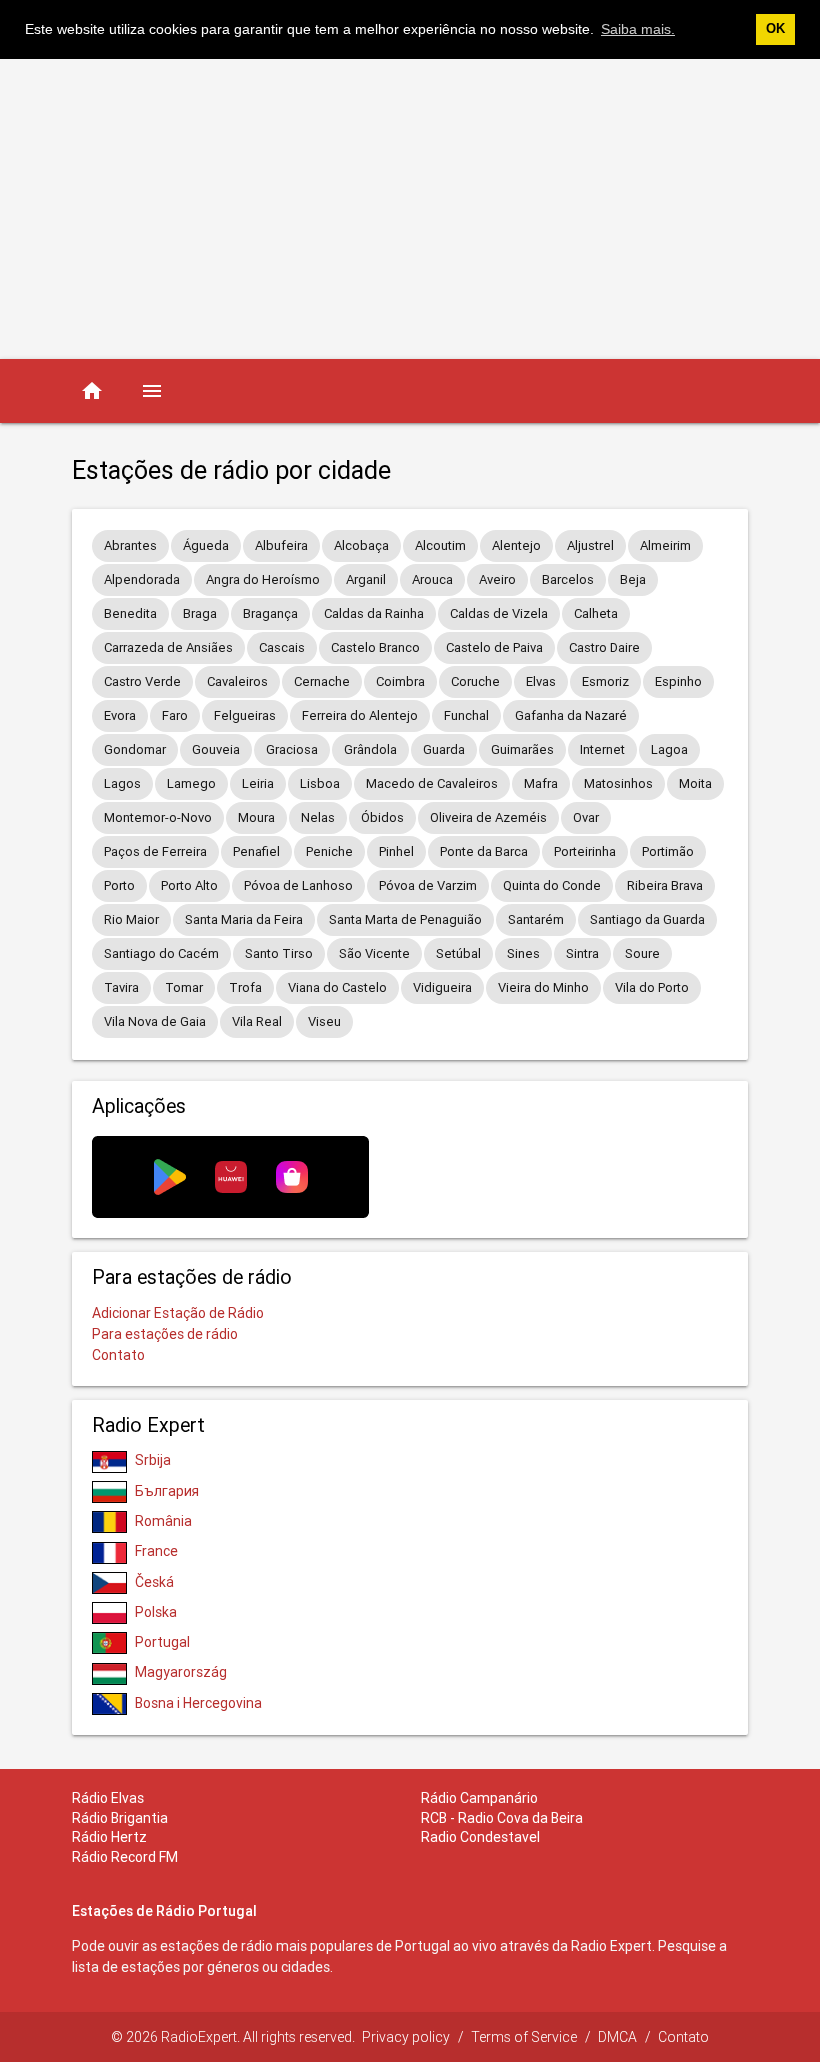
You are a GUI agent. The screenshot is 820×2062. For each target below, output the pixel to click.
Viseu (324, 1021)
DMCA (617, 2037)
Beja (633, 579)
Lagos (122, 783)
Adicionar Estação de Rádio (178, 1313)
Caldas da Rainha (374, 613)
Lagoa (669, 749)
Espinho (678, 681)
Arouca (432, 579)
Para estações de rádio (165, 1334)
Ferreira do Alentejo (360, 715)
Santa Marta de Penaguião (405, 919)
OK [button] (775, 29)
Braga (200, 613)
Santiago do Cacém (161, 953)
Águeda (206, 545)
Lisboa (320, 783)
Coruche (475, 681)
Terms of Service (524, 2037)
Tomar (184, 987)
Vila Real (257, 1021)
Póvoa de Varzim (428, 885)
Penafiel (256, 851)
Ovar (586, 817)
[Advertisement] (410, 209)
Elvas (541, 681)
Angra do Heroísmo (263, 579)
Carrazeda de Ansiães (168, 647)
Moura (256, 817)
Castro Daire (604, 647)
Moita (695, 783)
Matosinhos (618, 783)
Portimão (668, 851)
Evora (120, 715)
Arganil (366, 579)
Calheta (596, 613)
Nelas (318, 817)
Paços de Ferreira (155, 851)
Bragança (270, 613)
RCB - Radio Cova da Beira (502, 1818)
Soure (642, 953)
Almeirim (665, 545)
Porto (119, 885)
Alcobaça (361, 545)
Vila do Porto (652, 987)
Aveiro (497, 579)
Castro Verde (142, 681)
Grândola (370, 749)
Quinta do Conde (552, 885)
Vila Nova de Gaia (155, 1021)
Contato (118, 1355)
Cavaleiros (237, 681)
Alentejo (516, 545)
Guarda (444, 749)
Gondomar (135, 749)
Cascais (282, 647)
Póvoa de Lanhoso (298, 885)
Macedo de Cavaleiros (432, 783)
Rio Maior (131, 919)
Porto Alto (189, 885)
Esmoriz (605, 681)
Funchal (466, 715)
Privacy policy (406, 2037)
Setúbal (458, 953)
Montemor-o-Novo (158, 817)
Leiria (258, 783)
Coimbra (400, 681)
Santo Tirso (279, 953)
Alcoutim (440, 545)
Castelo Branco (375, 647)
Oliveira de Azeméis (488, 817)
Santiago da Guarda (647, 919)
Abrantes (130, 545)
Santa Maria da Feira (244, 919)
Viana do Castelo (337, 987)
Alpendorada (142, 579)
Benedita (130, 613)
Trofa (245, 987)
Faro (175, 715)
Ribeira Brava (665, 885)
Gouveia (216, 749)
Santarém (536, 919)
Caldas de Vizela (499, 613)
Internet (602, 749)
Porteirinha (585, 851)
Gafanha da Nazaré (571, 715)
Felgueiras (245, 715)
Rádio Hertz (109, 1837)
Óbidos (382, 817)
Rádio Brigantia (120, 1818)
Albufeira (281, 545)
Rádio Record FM (125, 1857)
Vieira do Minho (543, 987)
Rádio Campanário (479, 1798)
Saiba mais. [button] (638, 29)
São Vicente (374, 953)
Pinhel (396, 851)
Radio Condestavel (480, 1837)
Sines (523, 953)
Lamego (191, 783)
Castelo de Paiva (494, 647)
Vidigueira (442, 987)
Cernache (322, 681)
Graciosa (292, 749)
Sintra (582, 953)
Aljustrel (590, 545)
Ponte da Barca (484, 851)
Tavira (121, 987)
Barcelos (568, 579)
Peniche (329, 851)
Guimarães (522, 749)
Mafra (541, 783)
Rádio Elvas (108, 1798)
